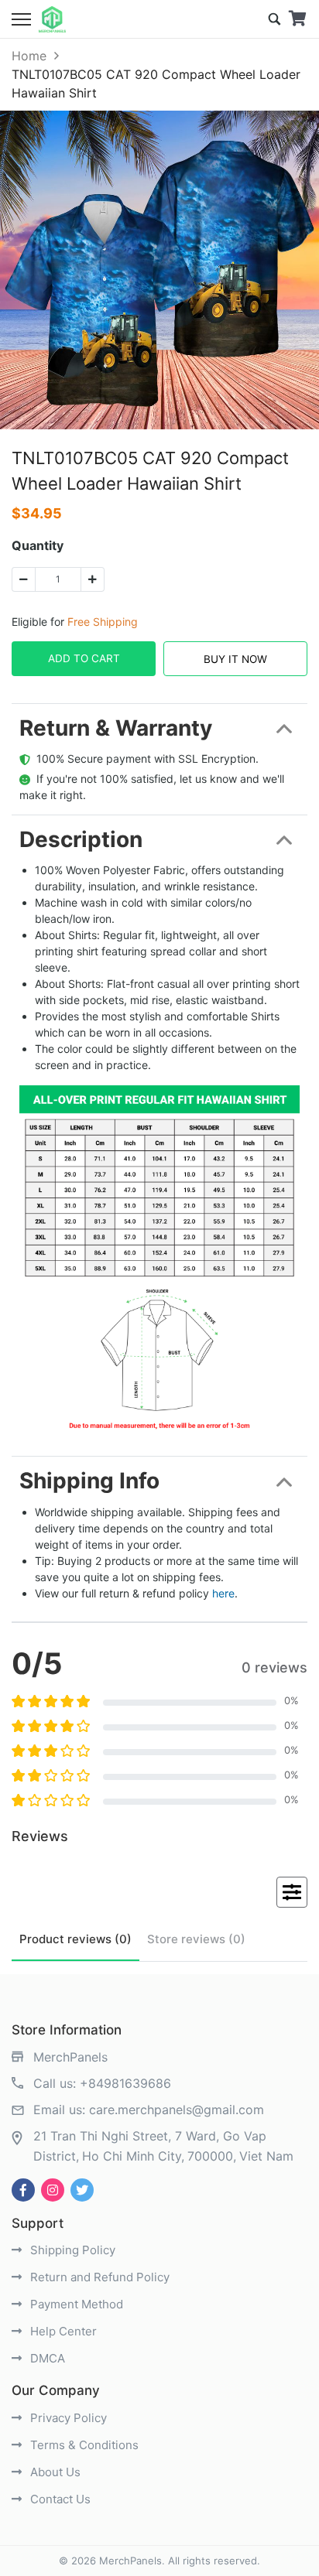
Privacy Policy (67, 2418)
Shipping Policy (71, 2250)
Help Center (62, 2331)
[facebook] (23, 2190)
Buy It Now (235, 659)
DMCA (46, 2358)
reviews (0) (75, 1939)
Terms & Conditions (83, 2445)
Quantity (38, 545)
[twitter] (82, 2190)
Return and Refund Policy (98, 2277)
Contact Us (59, 2499)
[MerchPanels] (52, 19)
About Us (54, 2472)
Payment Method (75, 2304)
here (223, 1593)
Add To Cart (84, 658)
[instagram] (53, 2190)
